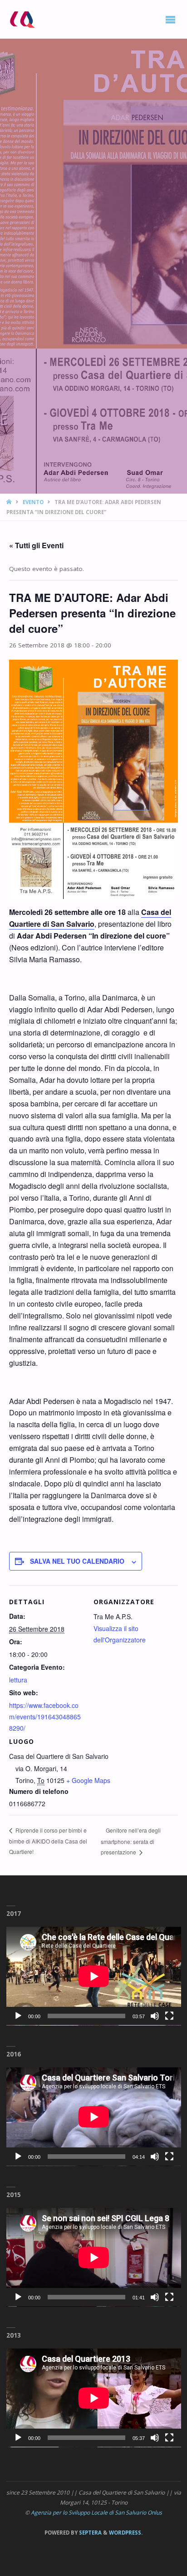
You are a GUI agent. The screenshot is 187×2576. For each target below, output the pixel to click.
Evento (33, 502)
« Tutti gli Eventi (36, 545)
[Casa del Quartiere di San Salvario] (22, 19)
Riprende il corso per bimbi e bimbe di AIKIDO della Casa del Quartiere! (48, 1841)
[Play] (18, 2016)
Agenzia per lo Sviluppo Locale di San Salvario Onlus (96, 2513)
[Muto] (155, 2016)
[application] (94, 1976)
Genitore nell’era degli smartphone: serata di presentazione (131, 1841)
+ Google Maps (88, 1780)
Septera (90, 2533)
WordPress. (126, 2533)
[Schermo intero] (169, 2016)
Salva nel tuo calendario (77, 1561)
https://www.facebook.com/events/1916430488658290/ (45, 1717)
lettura (18, 1680)
